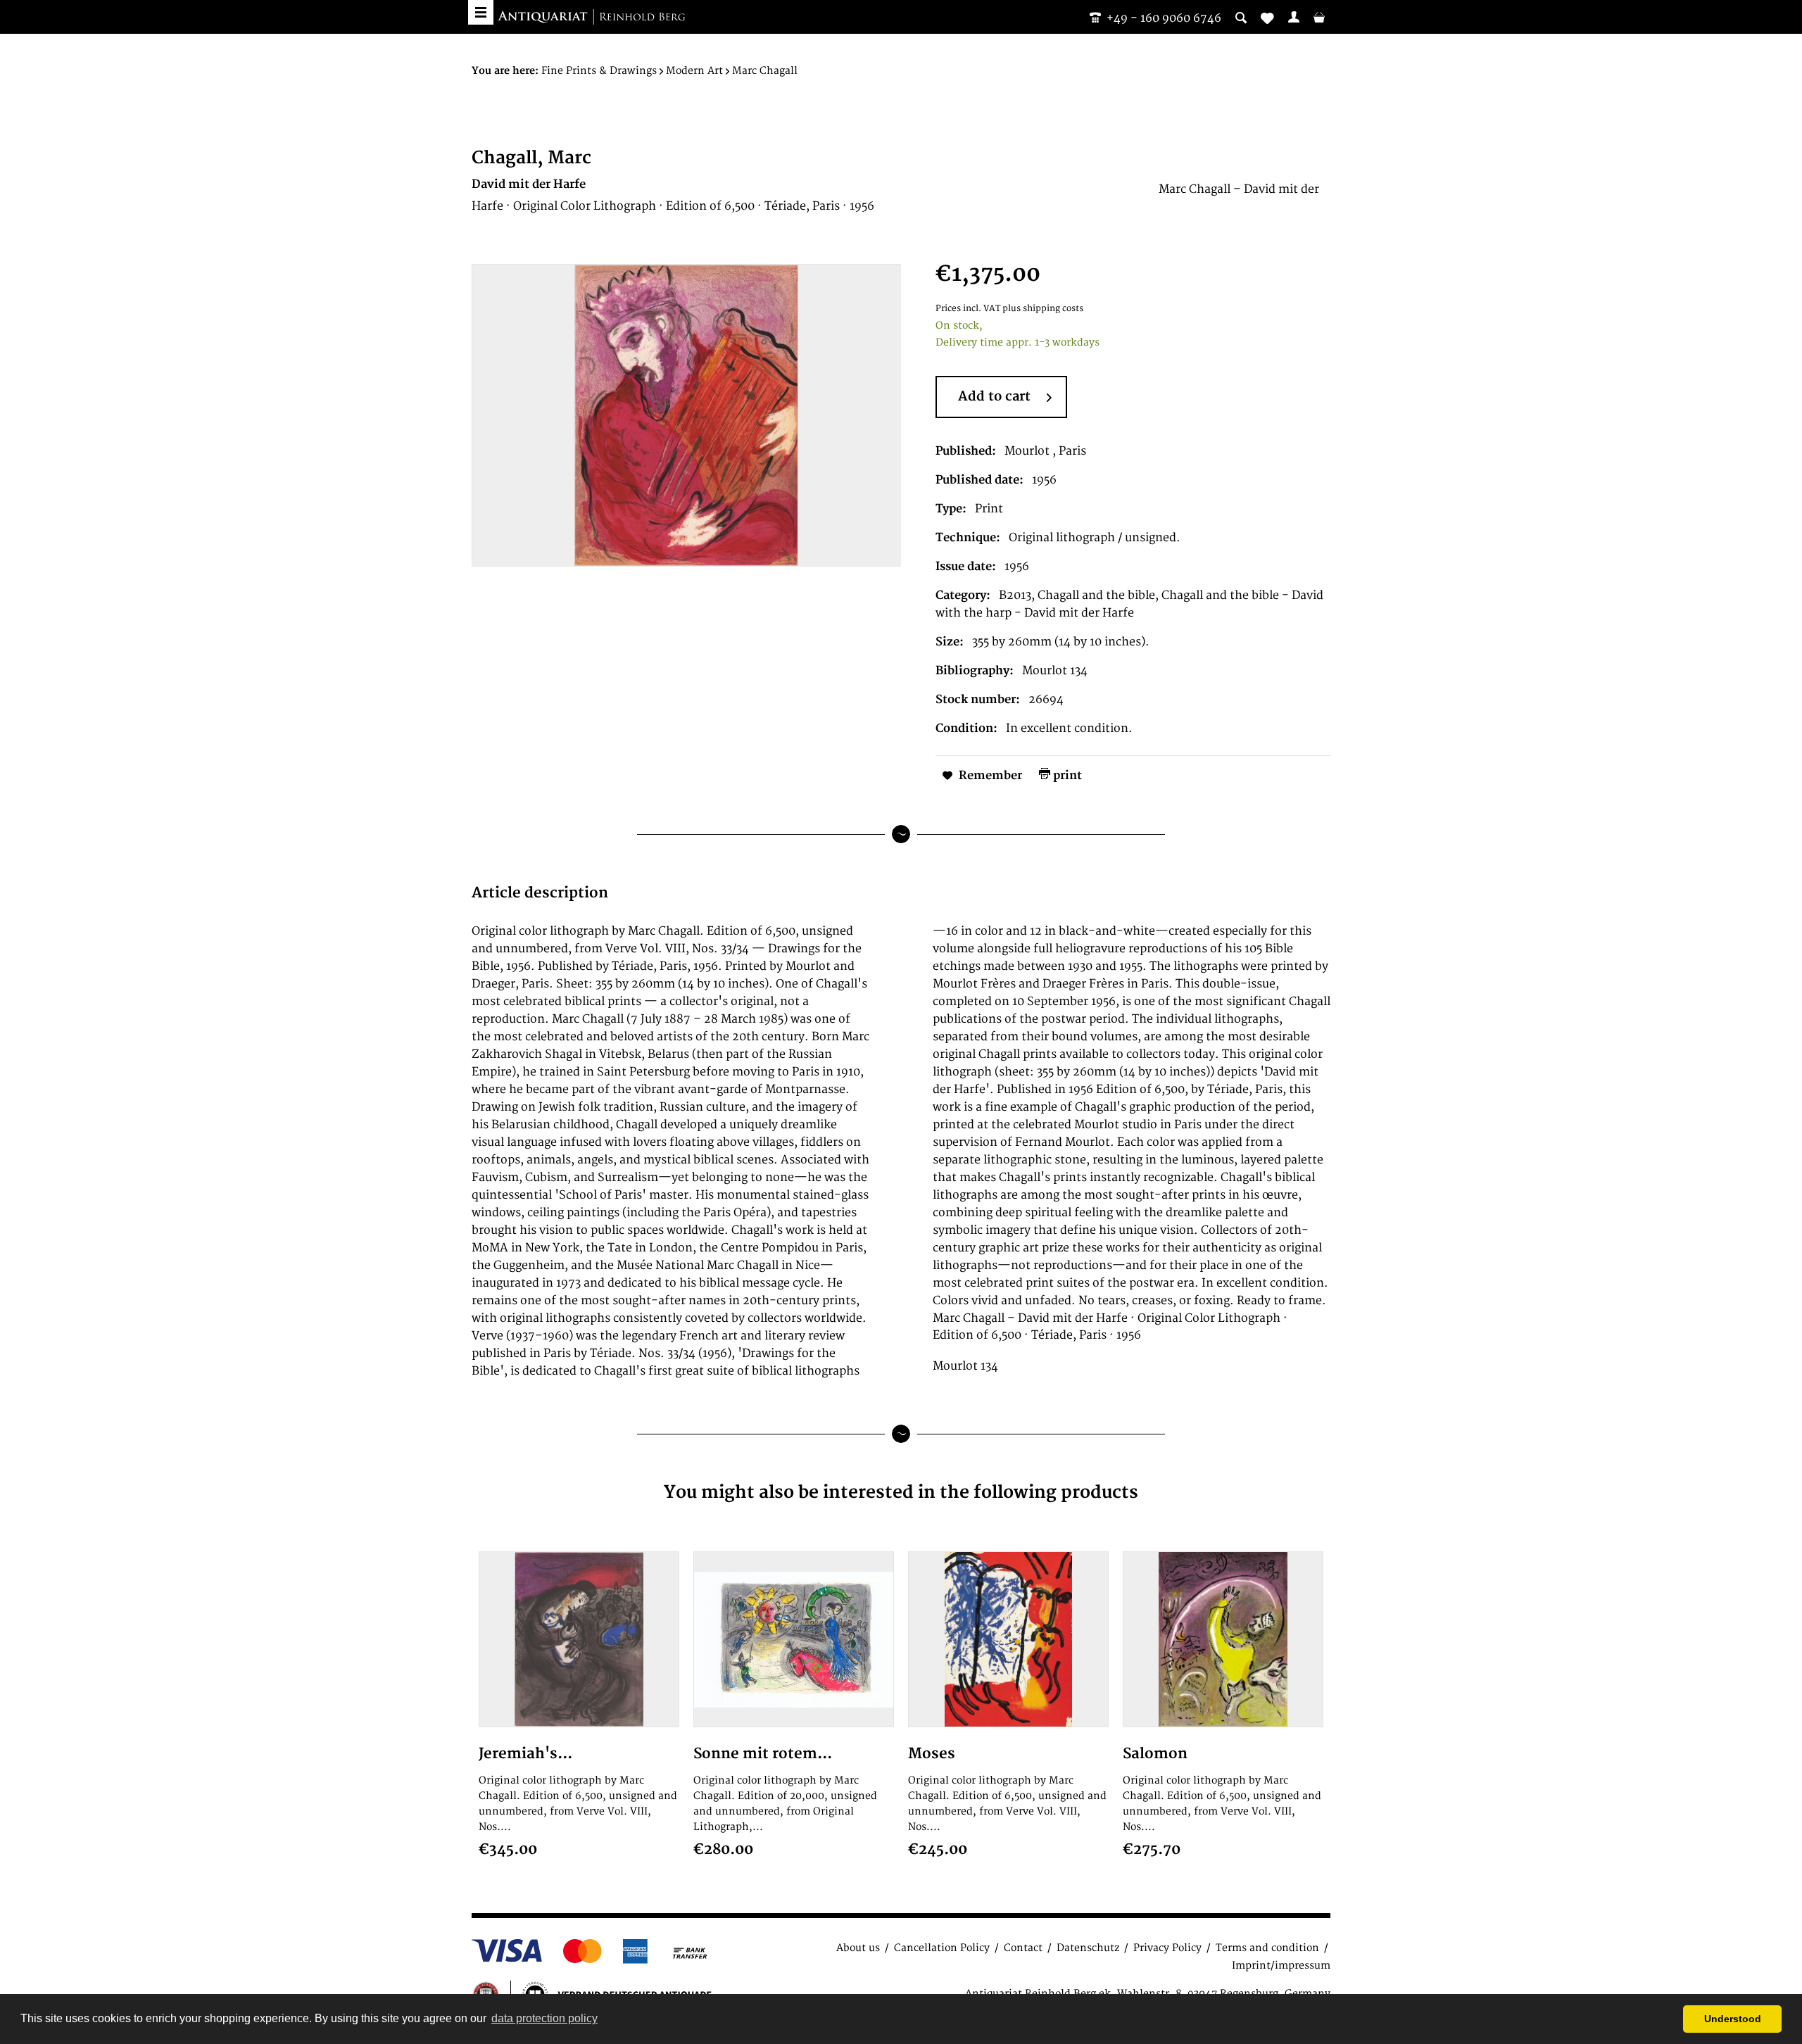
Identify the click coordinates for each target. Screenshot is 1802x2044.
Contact (1023, 1948)
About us (858, 1948)
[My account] (1294, 17)
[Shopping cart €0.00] (1319, 17)
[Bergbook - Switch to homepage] (591, 18)
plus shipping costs (1043, 309)
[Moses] (1008, 1639)
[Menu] (481, 12)
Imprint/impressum (1281, 1966)
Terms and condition (1267, 1948)
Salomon (1155, 1754)
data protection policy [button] (544, 2018)
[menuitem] (1294, 17)
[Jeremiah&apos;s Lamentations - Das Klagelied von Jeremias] (579, 1639)
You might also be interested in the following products (901, 1493)
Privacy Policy (1167, 1948)
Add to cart (994, 397)
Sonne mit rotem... (763, 1754)
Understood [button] (1733, 2019)
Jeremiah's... (525, 1754)
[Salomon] (1223, 1639)
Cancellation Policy (942, 1948)
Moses (932, 1754)
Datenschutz (1088, 1948)
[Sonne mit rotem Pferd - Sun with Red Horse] (794, 1639)
